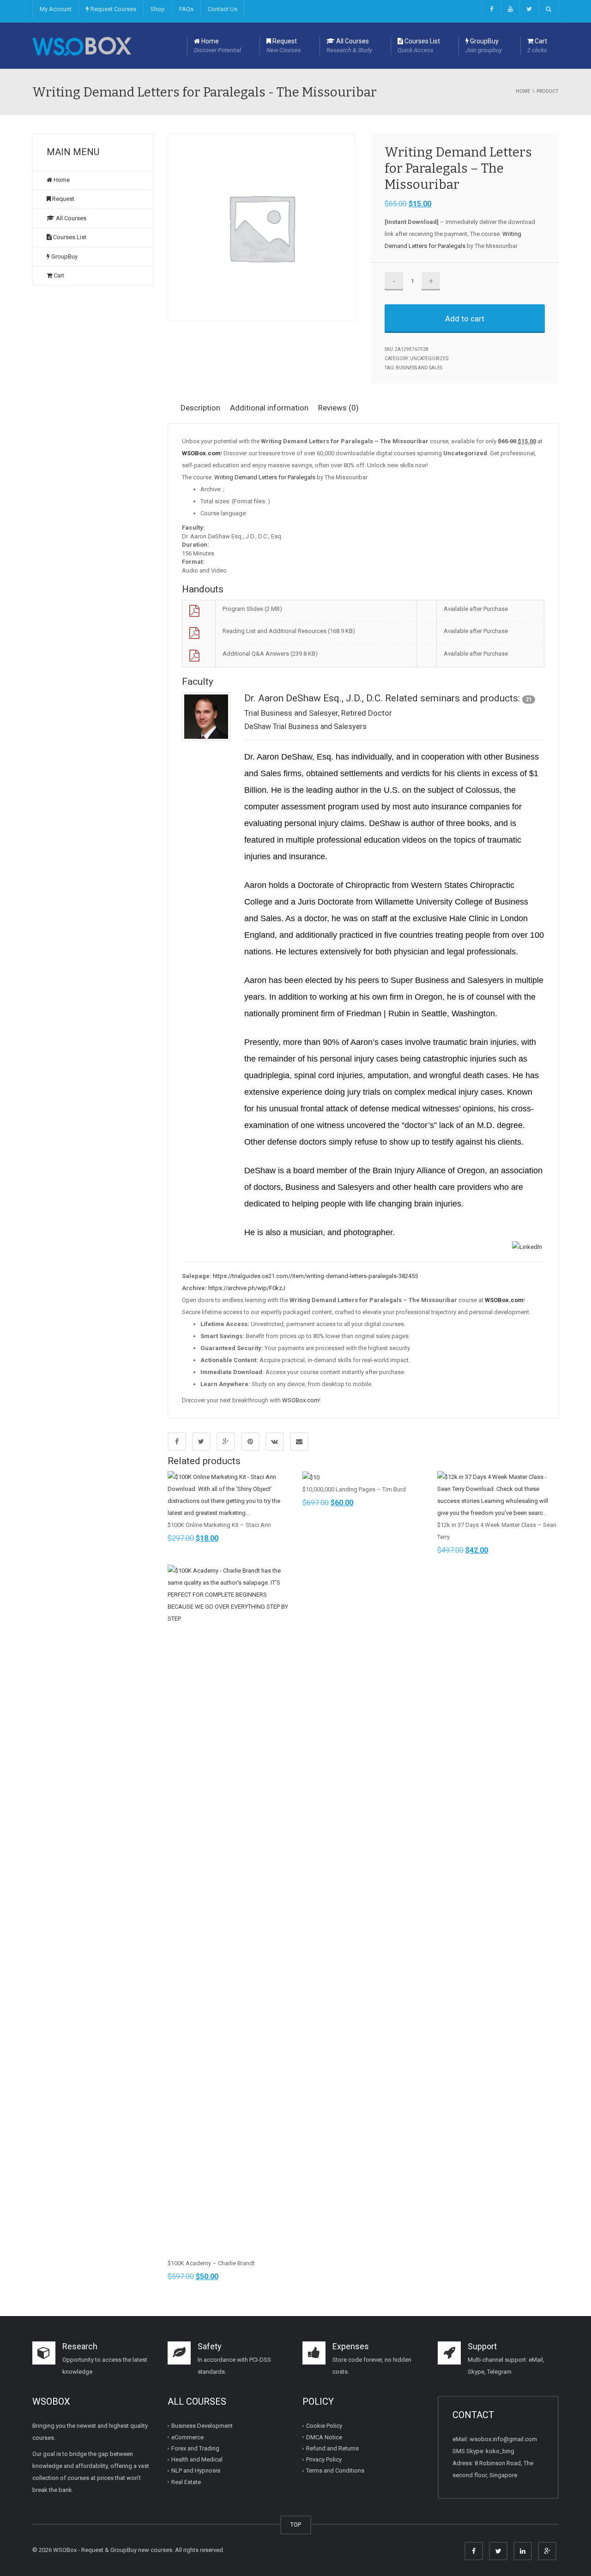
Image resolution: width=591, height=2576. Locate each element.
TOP (296, 2525)
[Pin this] (250, 1442)
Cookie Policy (324, 2426)
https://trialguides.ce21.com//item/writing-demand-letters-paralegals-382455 (315, 1276)
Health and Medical (197, 2459)
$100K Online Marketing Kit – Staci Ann (219, 1525)
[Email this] (299, 1442)
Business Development (202, 2426)
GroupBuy (484, 45)
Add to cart (465, 319)
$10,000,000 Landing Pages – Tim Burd (354, 1489)
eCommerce (187, 2437)
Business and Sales (419, 368)
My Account (56, 9)
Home (217, 45)
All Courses (349, 45)
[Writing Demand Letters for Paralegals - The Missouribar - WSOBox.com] (82, 45)
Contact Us (223, 9)
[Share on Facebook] (177, 1442)
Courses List (419, 45)
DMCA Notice (324, 2437)
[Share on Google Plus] (226, 1442)
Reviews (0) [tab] (338, 408)
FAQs (186, 9)
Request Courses (113, 9)
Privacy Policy (324, 2459)
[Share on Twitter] (201, 1442)
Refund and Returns (332, 2448)
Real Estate (186, 2482)
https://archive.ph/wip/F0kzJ (247, 1288)
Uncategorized (429, 359)
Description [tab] (200, 408)
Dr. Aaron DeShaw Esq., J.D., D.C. (314, 698)
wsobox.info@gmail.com (503, 2439)
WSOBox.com (301, 1400)
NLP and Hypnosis (196, 2470)
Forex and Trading (195, 2448)
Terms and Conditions (335, 2470)
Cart (537, 45)
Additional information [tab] (269, 408)
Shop (158, 9)
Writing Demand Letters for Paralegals (265, 477)
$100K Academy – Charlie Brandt (211, 2263)
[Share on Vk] (275, 1442)
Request (284, 45)
